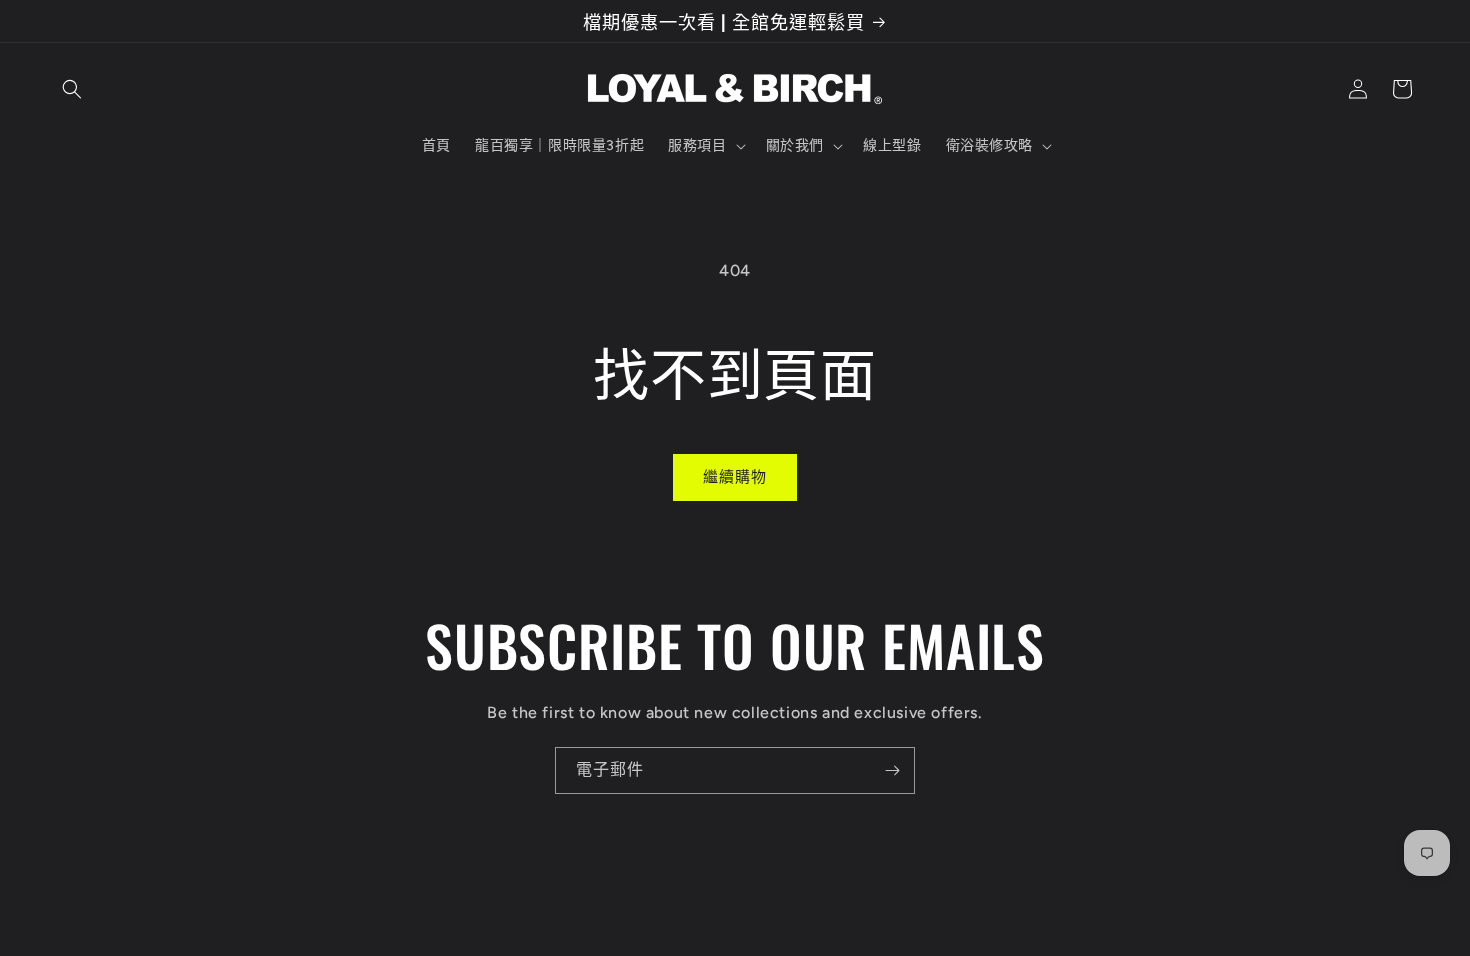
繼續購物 (735, 477)
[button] (72, 89)
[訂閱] (892, 770)
